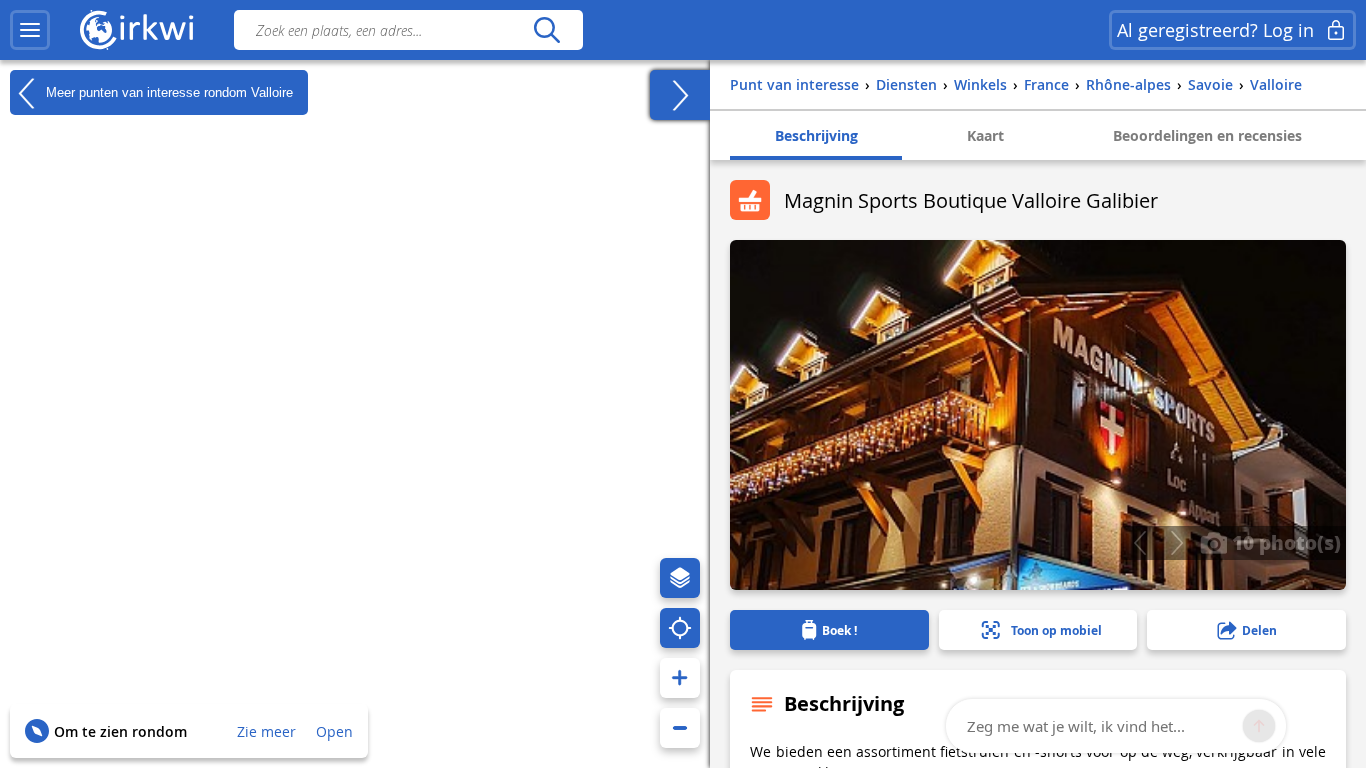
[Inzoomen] (680, 678)
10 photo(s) (1284, 542)
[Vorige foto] (1139, 543)
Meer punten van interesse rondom (167, 91)
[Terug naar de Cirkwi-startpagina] (137, 30)
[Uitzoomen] (680, 728)
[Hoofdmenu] (30, 30)
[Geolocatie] (680, 628)
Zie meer (266, 731)
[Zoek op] (546, 30)
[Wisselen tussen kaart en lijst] (680, 95)
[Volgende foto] (1176, 543)
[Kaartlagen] (680, 578)
